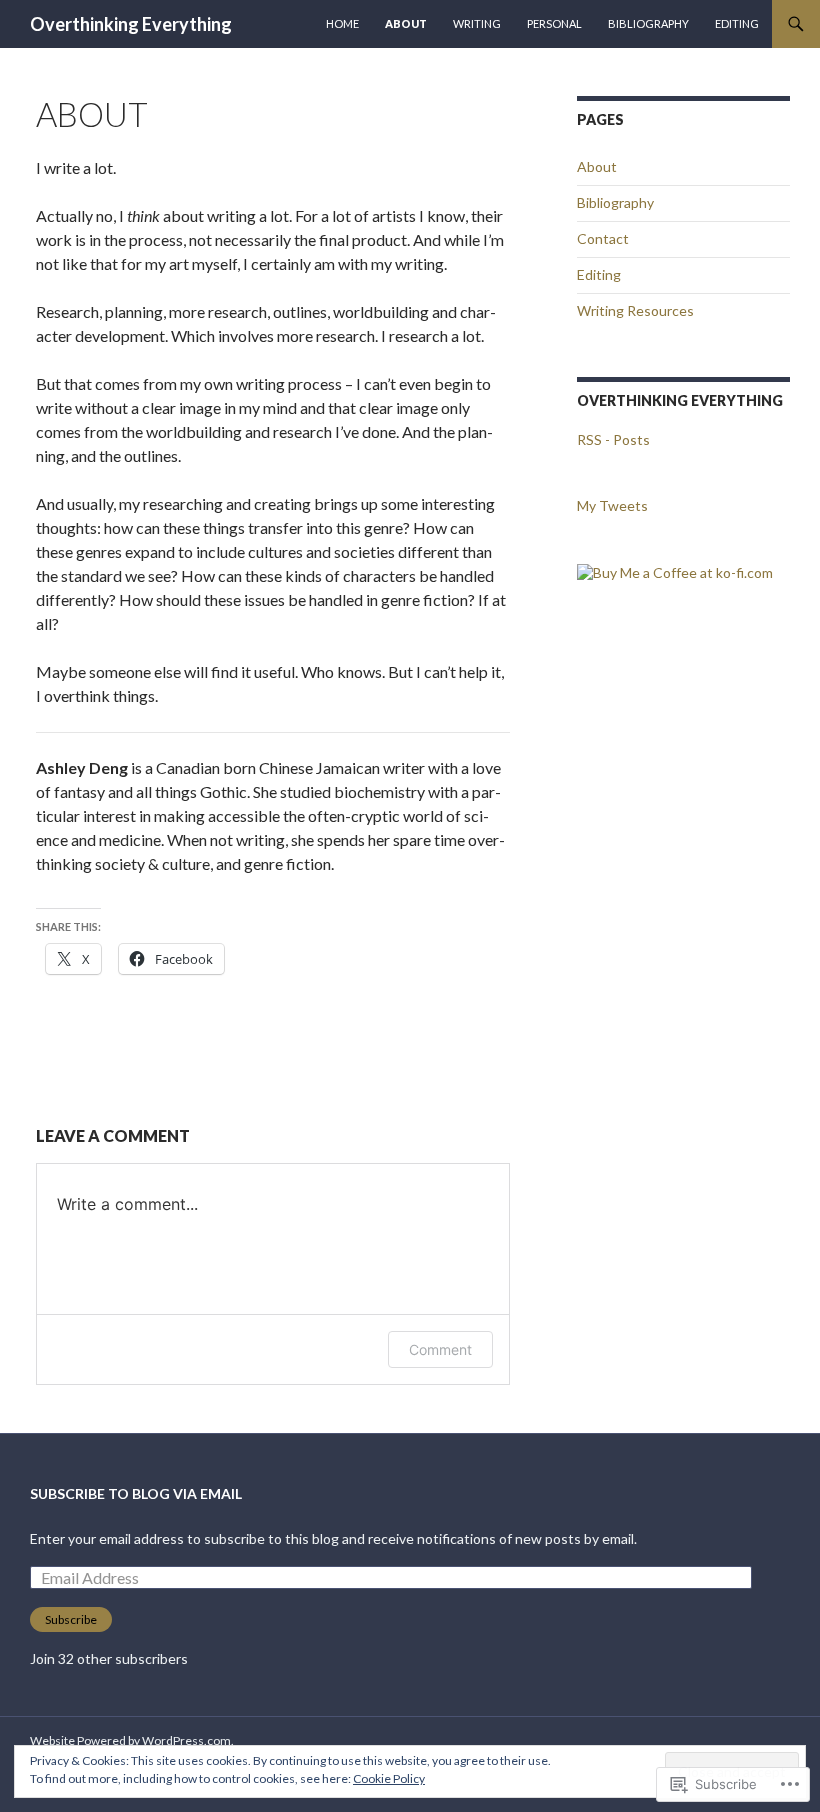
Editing (737, 23)
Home (342, 23)
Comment (440, 1349)
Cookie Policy (389, 1778)
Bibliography (648, 23)
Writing (477, 23)
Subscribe (71, 1619)
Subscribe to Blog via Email (136, 1493)
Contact (603, 238)
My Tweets (612, 505)
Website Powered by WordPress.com (130, 1740)
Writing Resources (635, 310)
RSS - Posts (613, 439)
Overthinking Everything (131, 24)
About (406, 23)
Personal (554, 23)
